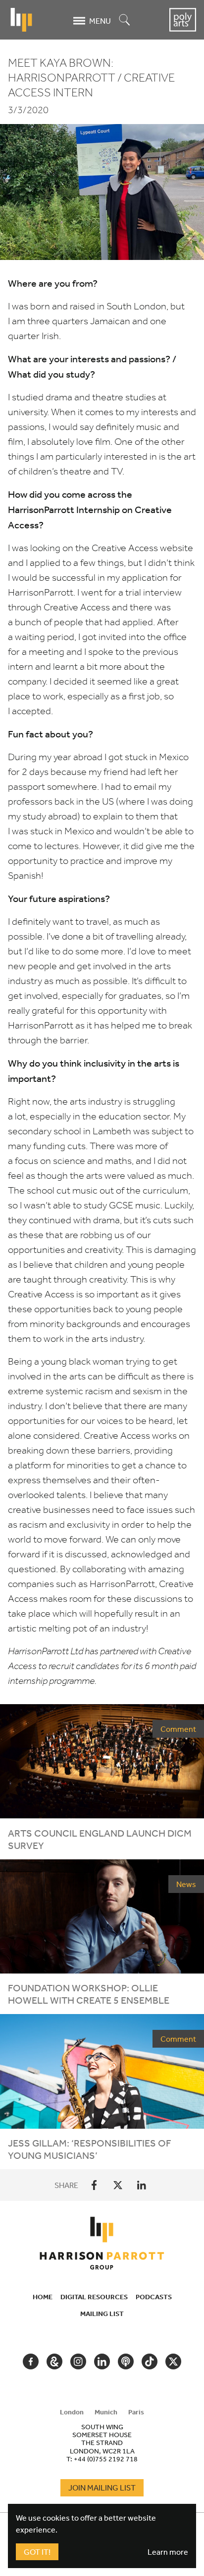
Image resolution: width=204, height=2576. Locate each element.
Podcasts (154, 2297)
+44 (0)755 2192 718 (106, 2459)
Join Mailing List (102, 2488)
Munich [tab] (106, 2412)
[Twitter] (118, 2185)
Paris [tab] (136, 2412)
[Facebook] (94, 2185)
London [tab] (72, 2412)
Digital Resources (94, 2297)
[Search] (125, 21)
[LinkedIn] (142, 2185)
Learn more (168, 2552)
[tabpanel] (102, 2443)
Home (43, 2297)
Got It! (37, 2552)
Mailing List (102, 2314)
